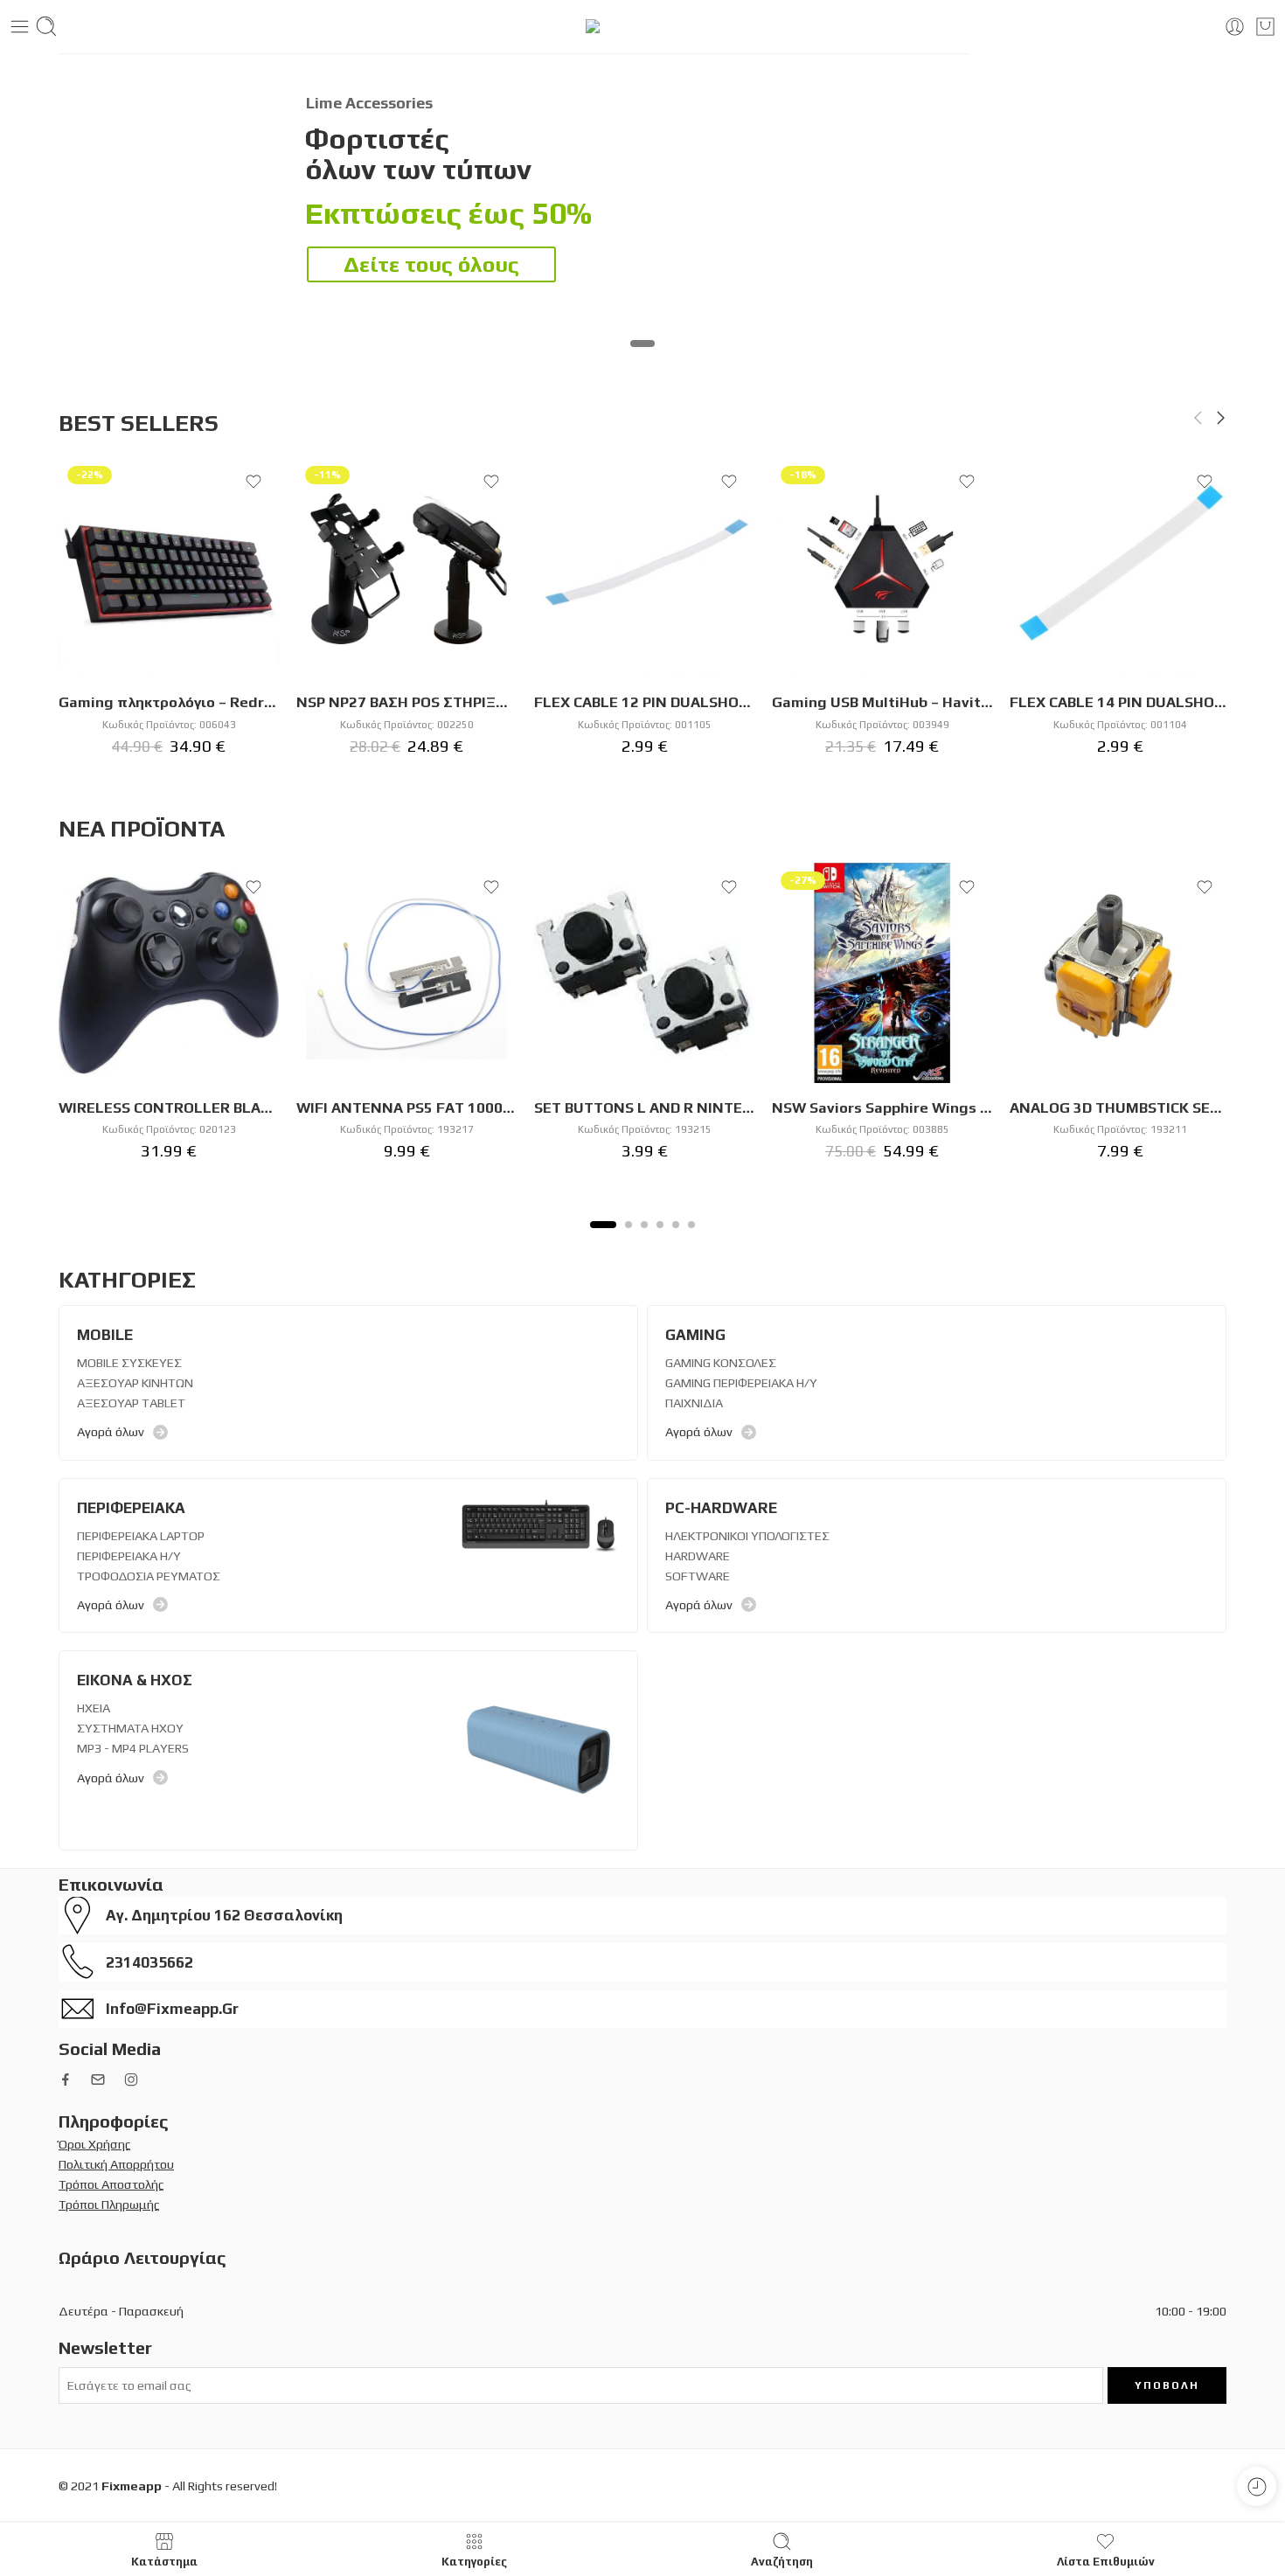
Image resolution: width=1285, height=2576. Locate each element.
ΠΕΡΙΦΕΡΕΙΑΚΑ (131, 1508)
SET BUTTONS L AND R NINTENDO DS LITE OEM (644, 1107)
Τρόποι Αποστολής (111, 2184)
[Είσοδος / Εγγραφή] (1235, 27)
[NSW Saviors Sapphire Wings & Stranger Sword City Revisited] (882, 973)
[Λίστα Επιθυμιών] (254, 482)
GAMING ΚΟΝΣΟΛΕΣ (721, 1362)
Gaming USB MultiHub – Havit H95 (882, 702)
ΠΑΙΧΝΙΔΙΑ (694, 1403)
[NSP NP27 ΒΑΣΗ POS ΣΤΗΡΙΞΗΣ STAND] (406, 567)
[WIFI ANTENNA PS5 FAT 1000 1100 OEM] (406, 973)
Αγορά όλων (111, 1431)
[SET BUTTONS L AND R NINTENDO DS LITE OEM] (644, 973)
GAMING (695, 1335)
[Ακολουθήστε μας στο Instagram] (131, 2080)
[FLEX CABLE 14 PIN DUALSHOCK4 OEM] (1120, 567)
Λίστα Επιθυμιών (1106, 2561)
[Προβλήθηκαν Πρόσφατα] (1257, 2486)
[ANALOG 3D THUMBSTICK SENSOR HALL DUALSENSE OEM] (1120, 973)
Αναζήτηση (782, 2561)
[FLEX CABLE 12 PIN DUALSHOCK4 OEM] (644, 567)
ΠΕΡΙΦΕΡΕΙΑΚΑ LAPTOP (141, 1535)
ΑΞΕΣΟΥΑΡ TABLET (131, 1403)
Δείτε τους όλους (431, 264)
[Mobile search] (46, 26)
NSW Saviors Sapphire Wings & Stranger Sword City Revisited (882, 1107)
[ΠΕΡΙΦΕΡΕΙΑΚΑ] (538, 1523)
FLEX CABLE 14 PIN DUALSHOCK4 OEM (1120, 702)
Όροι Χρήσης (95, 2144)
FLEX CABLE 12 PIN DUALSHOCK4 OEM (644, 702)
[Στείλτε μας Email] (98, 2080)
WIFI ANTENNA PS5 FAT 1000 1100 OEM (406, 1107)
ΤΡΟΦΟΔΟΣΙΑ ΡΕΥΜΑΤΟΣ (149, 1576)
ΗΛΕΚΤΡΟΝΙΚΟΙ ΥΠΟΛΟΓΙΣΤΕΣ (747, 1535)
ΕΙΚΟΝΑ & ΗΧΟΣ (135, 1680)
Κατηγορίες (474, 2561)
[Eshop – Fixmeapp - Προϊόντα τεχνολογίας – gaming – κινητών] (643, 26)
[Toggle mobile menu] (20, 27)
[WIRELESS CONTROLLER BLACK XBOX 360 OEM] (169, 973)
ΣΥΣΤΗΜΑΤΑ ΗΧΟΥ (130, 1728)
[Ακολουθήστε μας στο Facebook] (66, 2080)
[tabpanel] (169, 1021)
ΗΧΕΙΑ (94, 1708)
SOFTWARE (698, 1576)
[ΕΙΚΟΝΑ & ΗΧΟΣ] (538, 1749)
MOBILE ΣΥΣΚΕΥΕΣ (129, 1362)
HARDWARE (698, 1555)
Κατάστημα (164, 2561)
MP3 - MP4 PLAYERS (133, 1748)
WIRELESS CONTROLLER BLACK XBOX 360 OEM (169, 1107)
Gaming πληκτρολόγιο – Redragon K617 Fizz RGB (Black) (169, 702)
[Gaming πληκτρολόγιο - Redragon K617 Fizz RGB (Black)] (169, 567)
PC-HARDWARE (721, 1508)
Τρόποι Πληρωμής (109, 2204)
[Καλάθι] (1265, 27)
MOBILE (105, 1335)
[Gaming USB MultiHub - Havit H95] (882, 567)
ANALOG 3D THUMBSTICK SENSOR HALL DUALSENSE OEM (1120, 1107)
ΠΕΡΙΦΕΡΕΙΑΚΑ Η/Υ (129, 1555)
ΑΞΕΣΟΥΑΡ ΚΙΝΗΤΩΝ (135, 1382)
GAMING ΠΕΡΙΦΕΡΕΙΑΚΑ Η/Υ (741, 1382)
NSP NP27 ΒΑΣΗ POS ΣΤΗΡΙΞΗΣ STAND (406, 702)
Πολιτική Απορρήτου (116, 2164)
